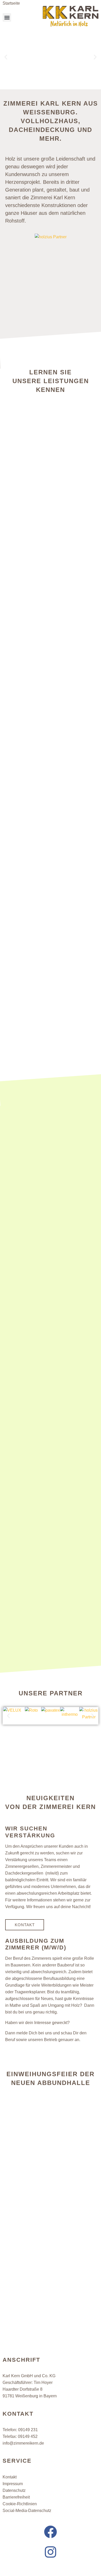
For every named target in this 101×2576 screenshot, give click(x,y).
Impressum (13, 2484)
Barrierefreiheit (16, 2497)
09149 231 (28, 2430)
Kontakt (10, 2477)
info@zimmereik (23, 2443)
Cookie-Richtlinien (20, 2504)
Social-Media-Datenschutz (27, 2511)
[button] (7, 17)
